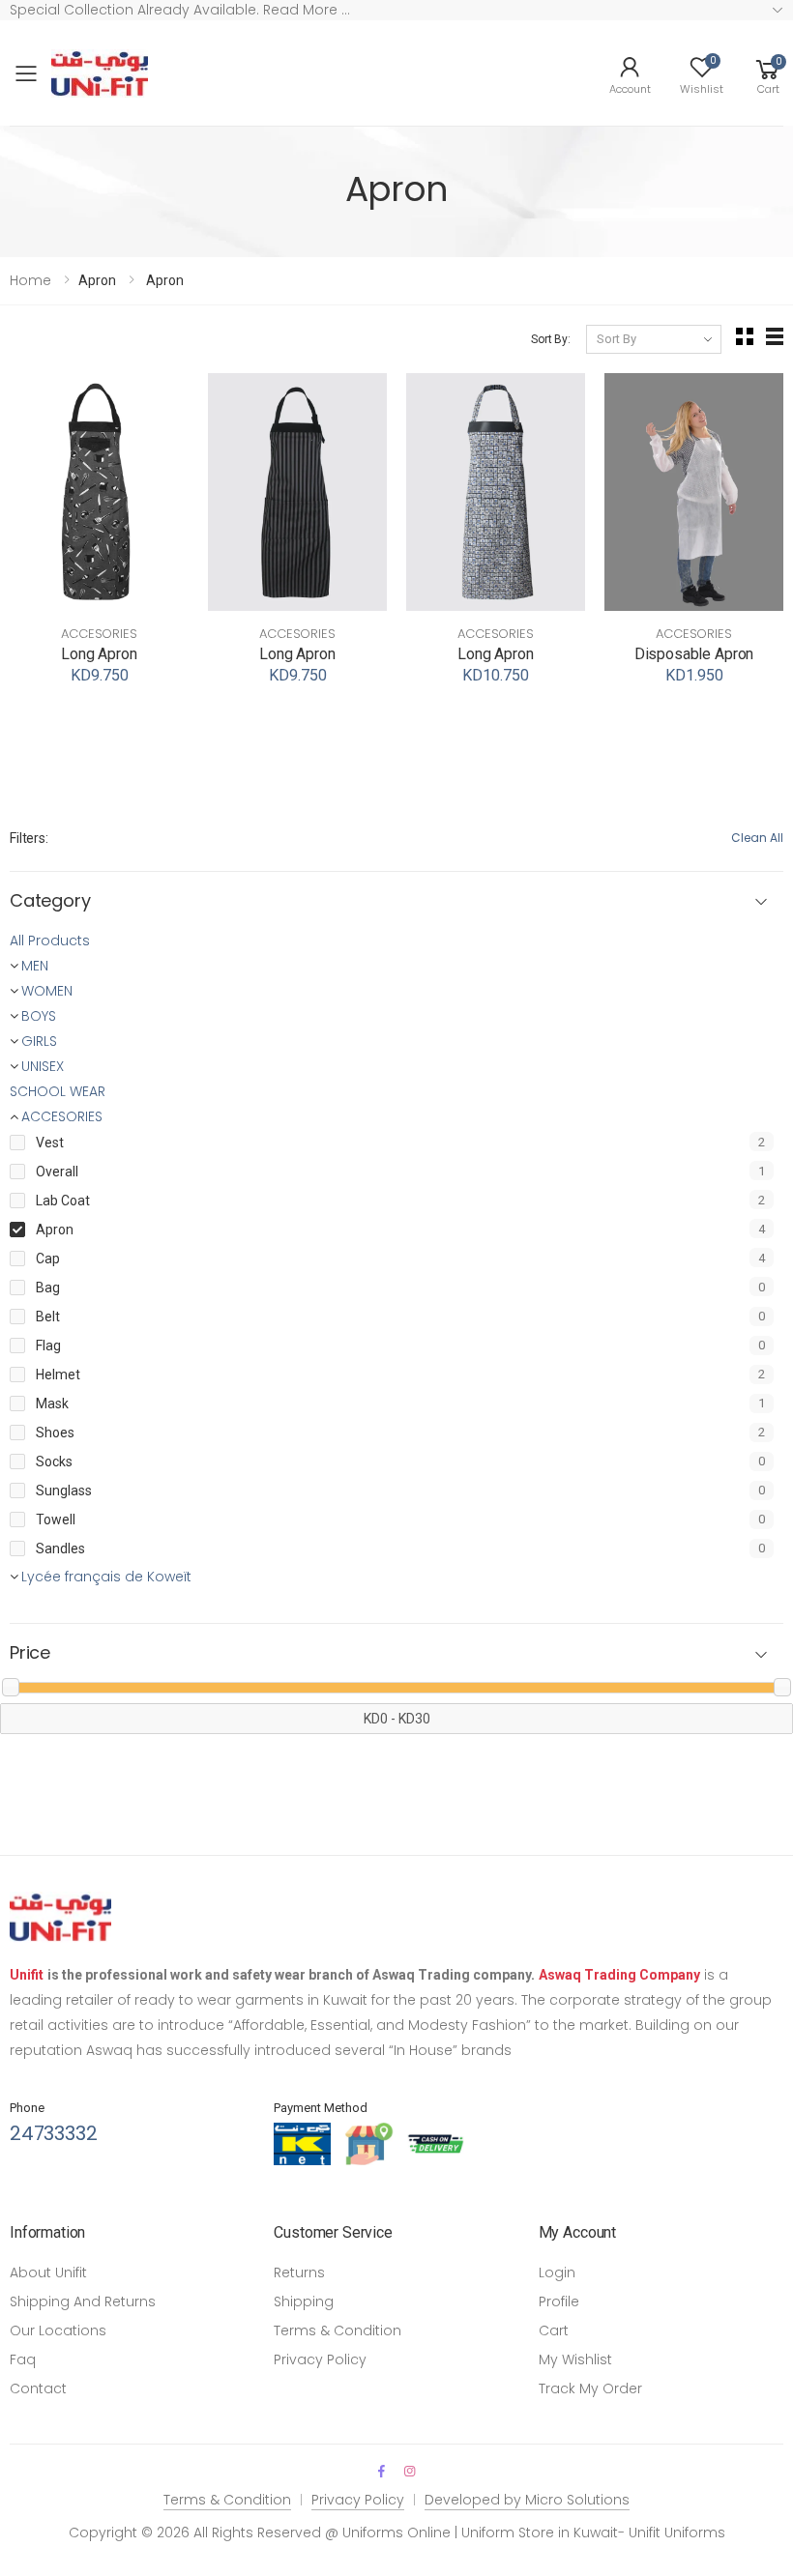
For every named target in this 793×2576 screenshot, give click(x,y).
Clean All (757, 838)
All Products (50, 941)
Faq (23, 2359)
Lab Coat (63, 1201)
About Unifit (48, 2272)
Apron (55, 1230)
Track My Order (590, 2388)
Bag (48, 1288)
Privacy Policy (320, 2359)
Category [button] (50, 901)
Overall (57, 1172)
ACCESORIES (99, 634)
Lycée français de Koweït (106, 1577)
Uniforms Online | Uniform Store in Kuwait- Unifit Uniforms (534, 2533)
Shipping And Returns (83, 2301)
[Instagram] (410, 2471)
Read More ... (305, 10)
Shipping (304, 2301)
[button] (768, 73)
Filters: (29, 838)
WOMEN (47, 991)
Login (557, 2272)
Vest (50, 1143)
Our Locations (58, 2330)
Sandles (60, 1548)
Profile (559, 2301)
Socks (54, 1462)
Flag (48, 1346)
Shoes (55, 1433)
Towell (56, 1520)
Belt (48, 1317)
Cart (554, 2330)
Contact (38, 2388)
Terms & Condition (338, 2330)
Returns (299, 2272)
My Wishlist (575, 2359)
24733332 (53, 2133)
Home (30, 280)
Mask (52, 1404)
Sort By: (551, 339)
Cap (48, 1259)
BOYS (39, 1016)
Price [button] (30, 1653)
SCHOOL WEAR (58, 1091)
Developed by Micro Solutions (527, 2500)
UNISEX (43, 1066)
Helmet (58, 1375)
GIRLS (39, 1041)
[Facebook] (382, 2471)
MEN (35, 966)
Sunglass (64, 1491)
